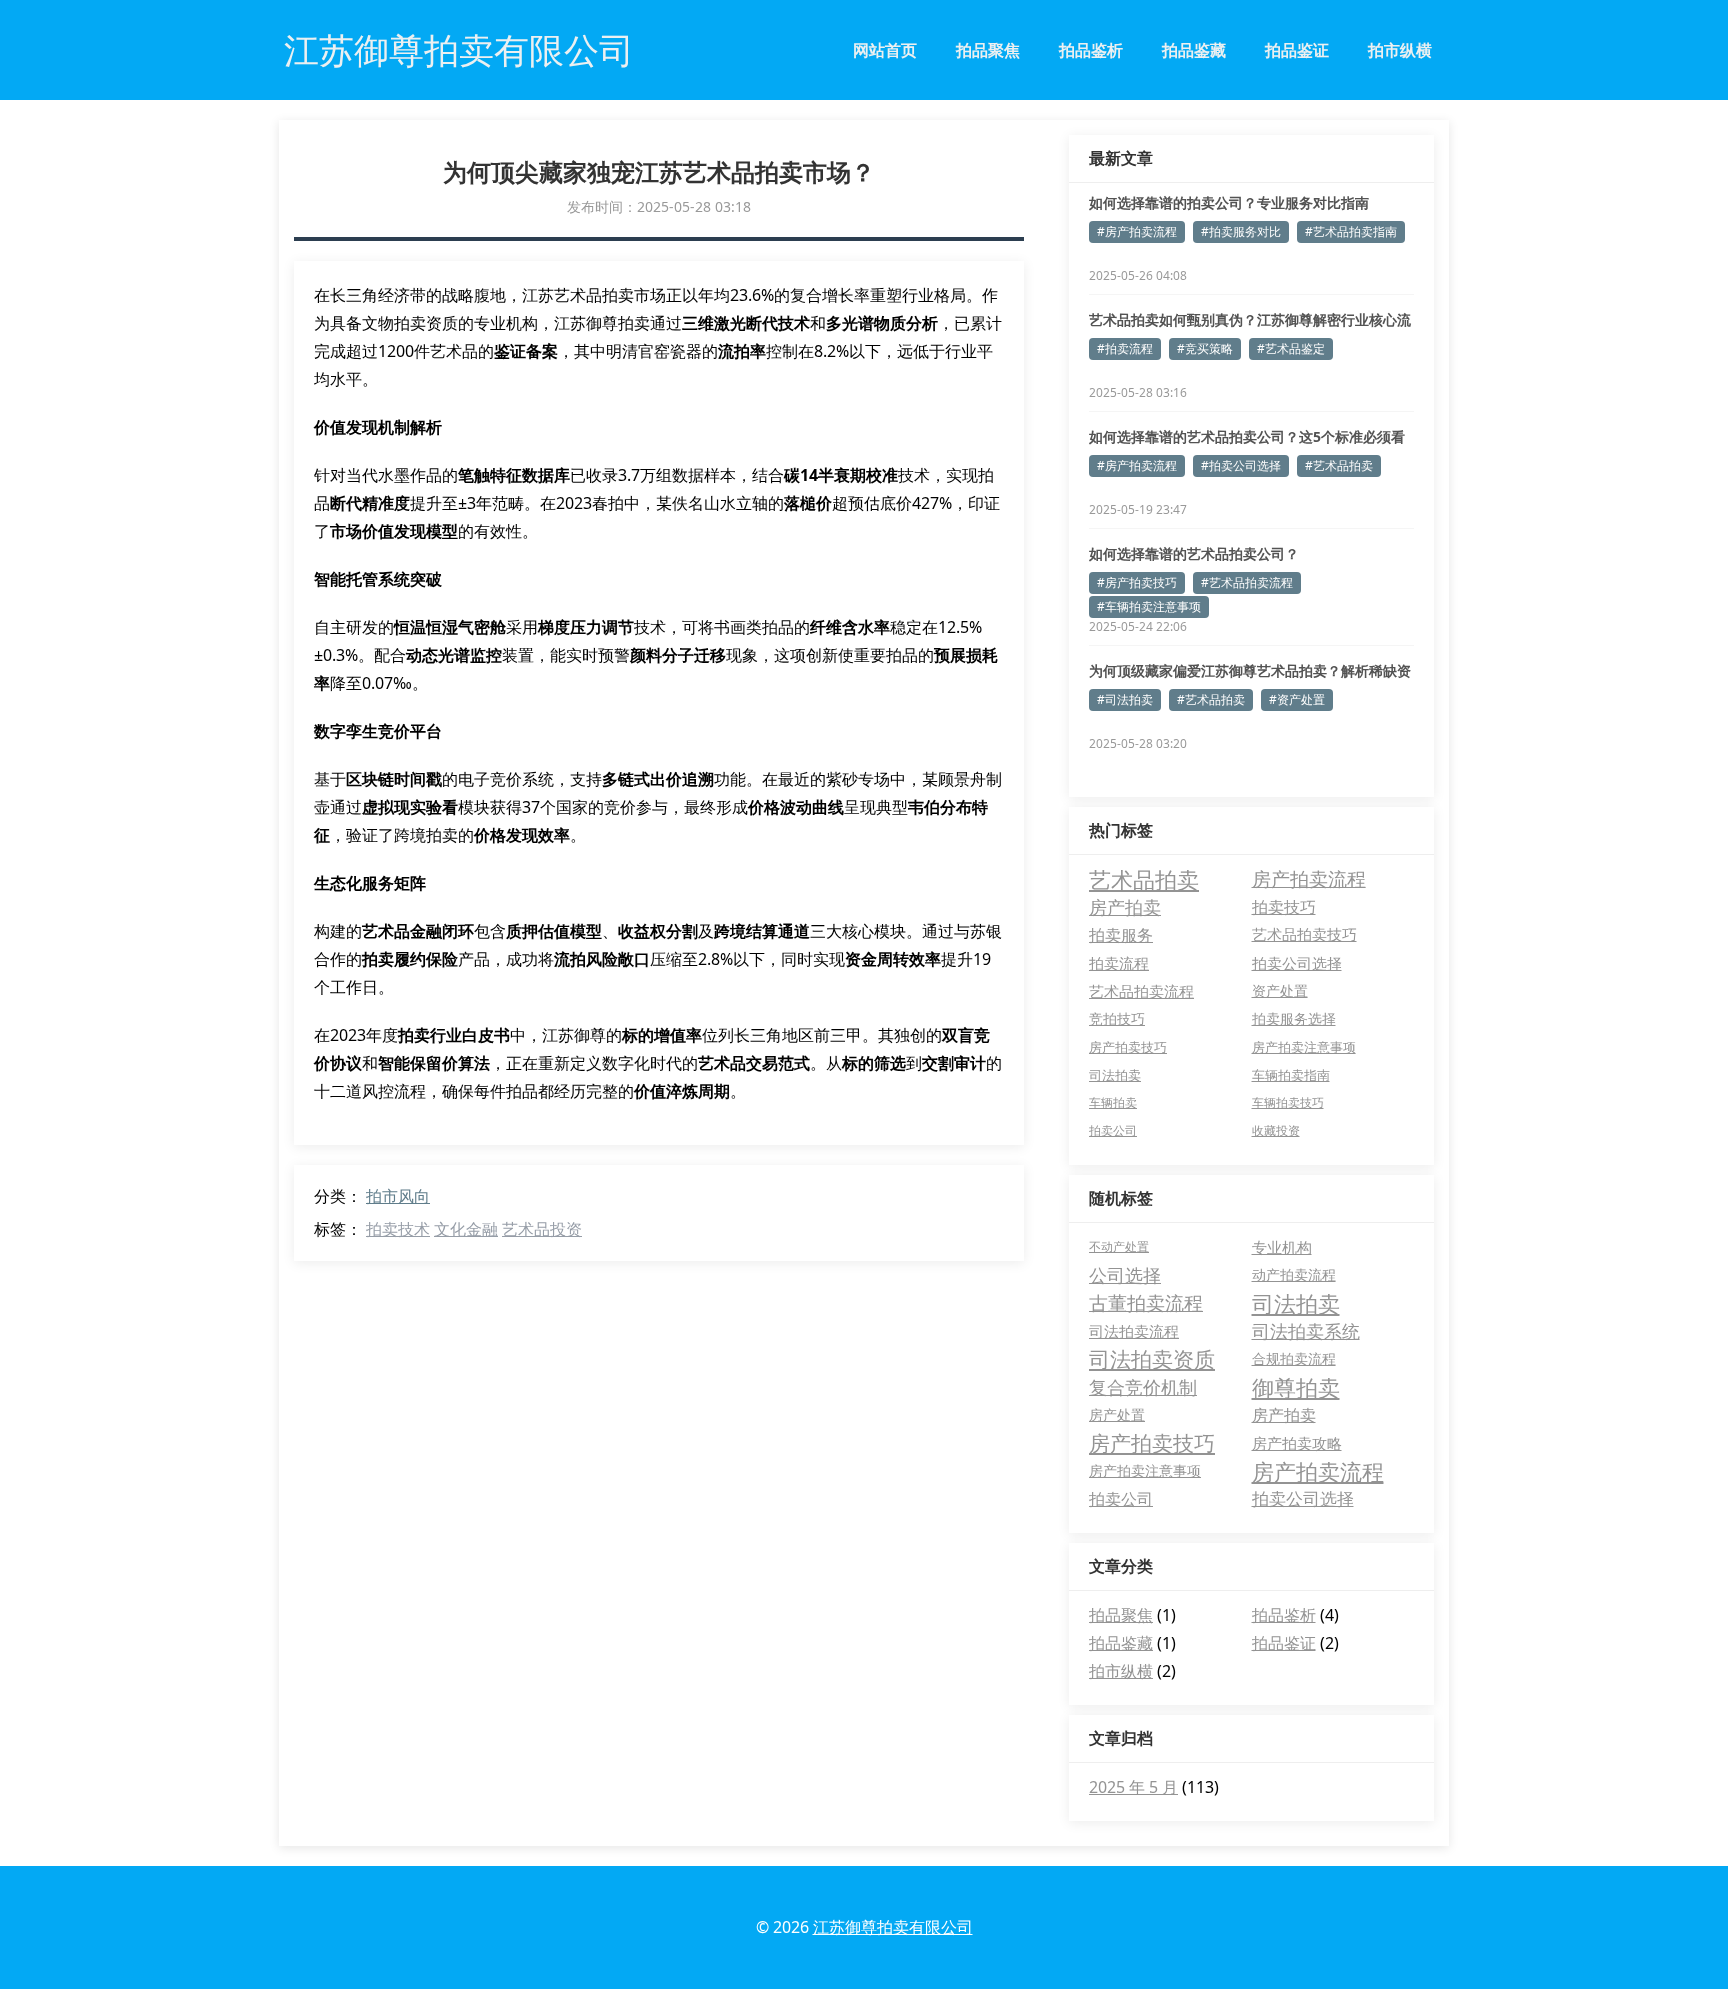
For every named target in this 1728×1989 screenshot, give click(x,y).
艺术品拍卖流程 (1141, 991)
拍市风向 (398, 1196)
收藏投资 (1276, 1130)
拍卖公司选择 (1297, 963)
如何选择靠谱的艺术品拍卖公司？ (1194, 553)
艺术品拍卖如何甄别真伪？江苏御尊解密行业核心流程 (1250, 320)
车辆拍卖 (1113, 1102)
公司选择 (1125, 1275)
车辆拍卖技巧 (1288, 1102)
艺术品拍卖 (1144, 879)
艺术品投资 (542, 1229)
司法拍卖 (1115, 1075)
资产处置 (1280, 990)
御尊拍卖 (1296, 1387)
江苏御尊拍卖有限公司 (893, 1927)
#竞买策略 (1205, 348)
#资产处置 (1297, 699)
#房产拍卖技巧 (1137, 582)
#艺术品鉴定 (1291, 348)
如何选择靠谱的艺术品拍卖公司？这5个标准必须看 (1247, 436)
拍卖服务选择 (1294, 1018)
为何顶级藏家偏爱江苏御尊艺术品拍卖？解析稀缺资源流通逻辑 (1250, 671)
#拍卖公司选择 (1241, 465)
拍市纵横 (1400, 50)
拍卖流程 (1119, 963)
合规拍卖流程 (1294, 1358)
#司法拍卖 (1125, 699)
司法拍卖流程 (1134, 1331)
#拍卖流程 (1125, 348)
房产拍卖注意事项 (1304, 1047)
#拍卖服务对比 (1241, 231)
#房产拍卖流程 (1137, 231)
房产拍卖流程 (1309, 878)
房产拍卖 (1125, 907)
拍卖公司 (1113, 1130)
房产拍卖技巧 (1128, 1047)
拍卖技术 (398, 1229)
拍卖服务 (1121, 935)
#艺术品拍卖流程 (1247, 582)
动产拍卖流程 (1294, 1274)
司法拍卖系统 (1306, 1331)
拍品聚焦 (988, 50)
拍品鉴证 (1297, 50)
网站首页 (885, 50)
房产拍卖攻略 (1297, 1443)
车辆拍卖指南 (1291, 1075)
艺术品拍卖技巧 (1304, 934)
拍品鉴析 (1091, 50)
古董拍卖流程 (1146, 1303)
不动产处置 (1119, 1246)
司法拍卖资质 (1152, 1359)
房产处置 (1117, 1414)
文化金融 (466, 1229)
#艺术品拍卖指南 (1351, 231)
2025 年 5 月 (1133, 1787)
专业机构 (1282, 1247)
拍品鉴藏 (1194, 50)
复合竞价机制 (1143, 1387)
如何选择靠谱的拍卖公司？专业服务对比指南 (1229, 202)
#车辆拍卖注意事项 (1149, 606)
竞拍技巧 (1117, 1018)
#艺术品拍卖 (1339, 465)
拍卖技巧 (1284, 907)
